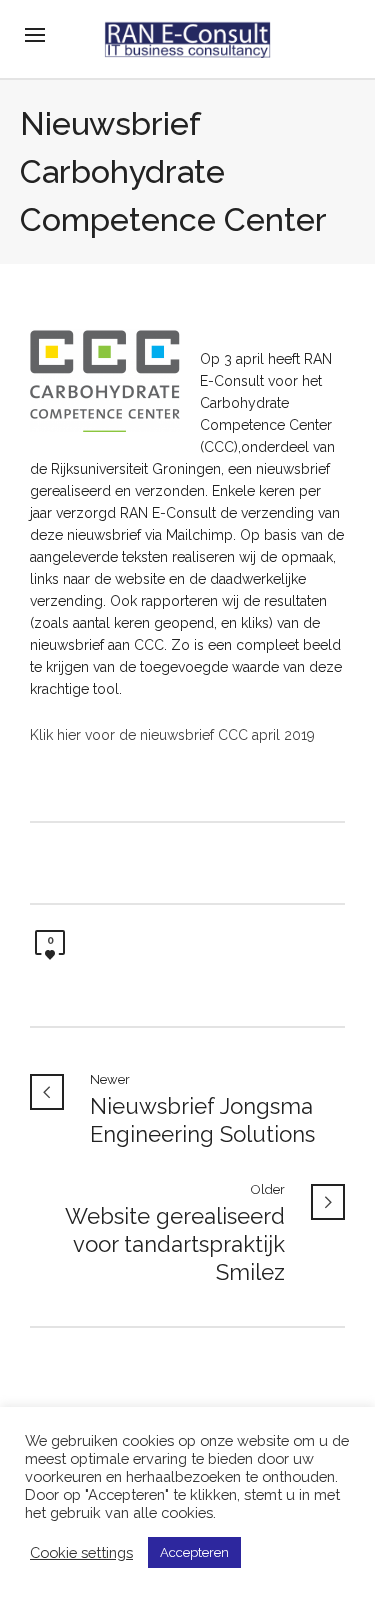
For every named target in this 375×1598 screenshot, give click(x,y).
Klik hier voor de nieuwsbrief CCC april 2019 (172, 735)
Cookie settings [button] (81, 1552)
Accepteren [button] (194, 1552)
